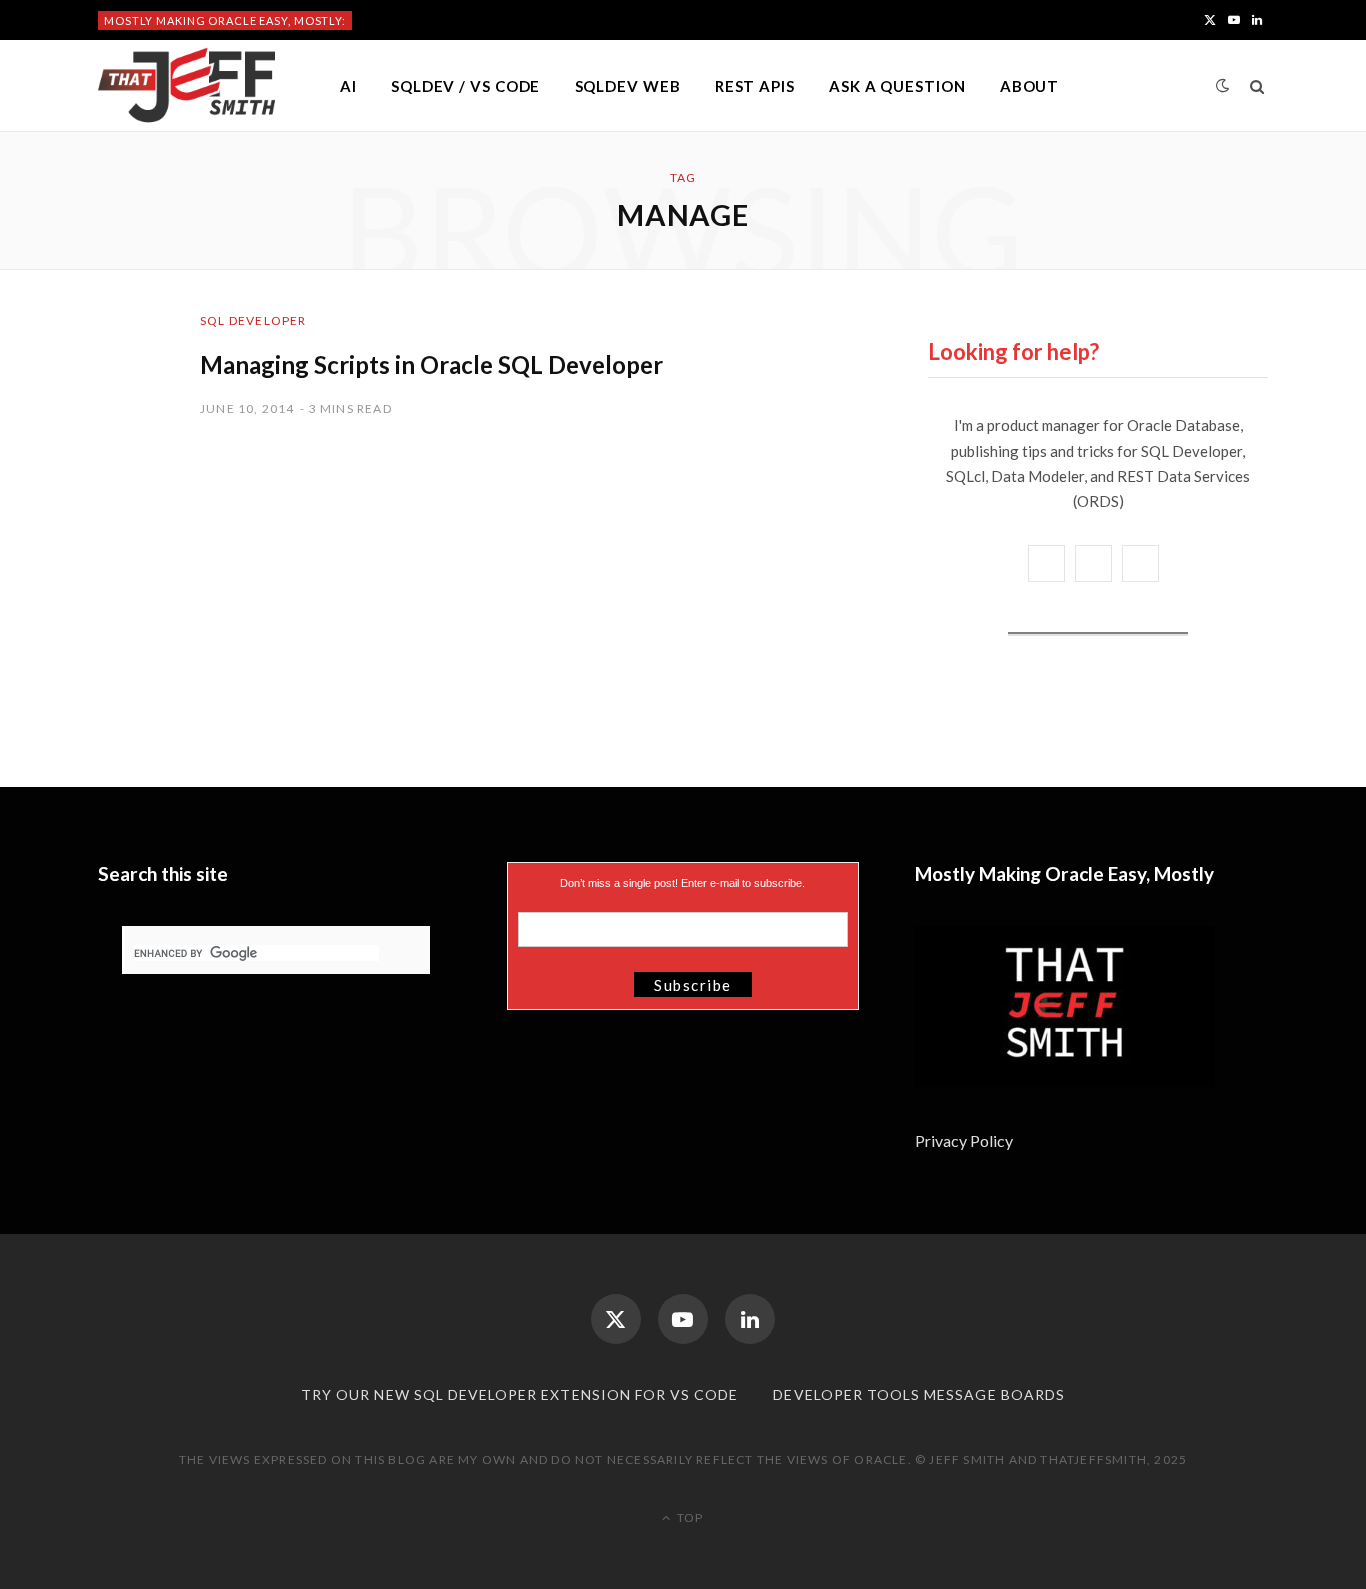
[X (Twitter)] (616, 1319)
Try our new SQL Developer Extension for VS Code (519, 1394)
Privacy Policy (965, 1140)
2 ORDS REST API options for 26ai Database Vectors (527, 20)
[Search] (1257, 86)
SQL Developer (253, 320)
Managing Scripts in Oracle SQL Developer (431, 364)
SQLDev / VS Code (465, 86)
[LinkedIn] (750, 1319)
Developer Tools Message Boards (919, 1394)
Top (688, 1517)
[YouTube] (683, 1319)
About (1030, 86)
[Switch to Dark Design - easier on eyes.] (1223, 85)
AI (348, 86)
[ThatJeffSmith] (186, 86)
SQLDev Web (628, 86)
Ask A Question (897, 86)
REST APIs (755, 86)
